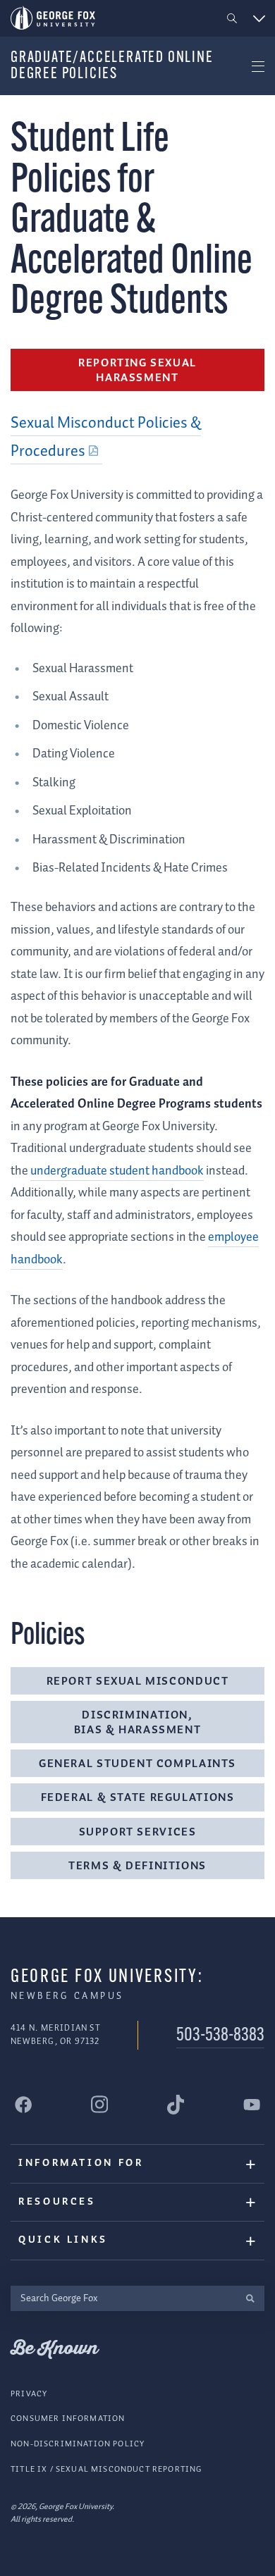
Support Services (138, 1832)
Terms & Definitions (137, 1866)
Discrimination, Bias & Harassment (138, 1723)
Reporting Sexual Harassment (137, 371)
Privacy (29, 2394)
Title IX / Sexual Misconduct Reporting (106, 2469)
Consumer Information (68, 2419)
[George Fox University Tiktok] (176, 2105)
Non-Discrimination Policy (78, 2444)
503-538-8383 (220, 2036)
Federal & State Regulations (138, 1798)
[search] (250, 2299)
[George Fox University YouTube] (252, 2105)
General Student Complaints (137, 1764)
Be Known (54, 2349)
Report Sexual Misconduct (138, 1682)
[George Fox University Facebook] (23, 2105)
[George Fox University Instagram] (99, 2104)
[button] (232, 19)
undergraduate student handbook (117, 1171)
